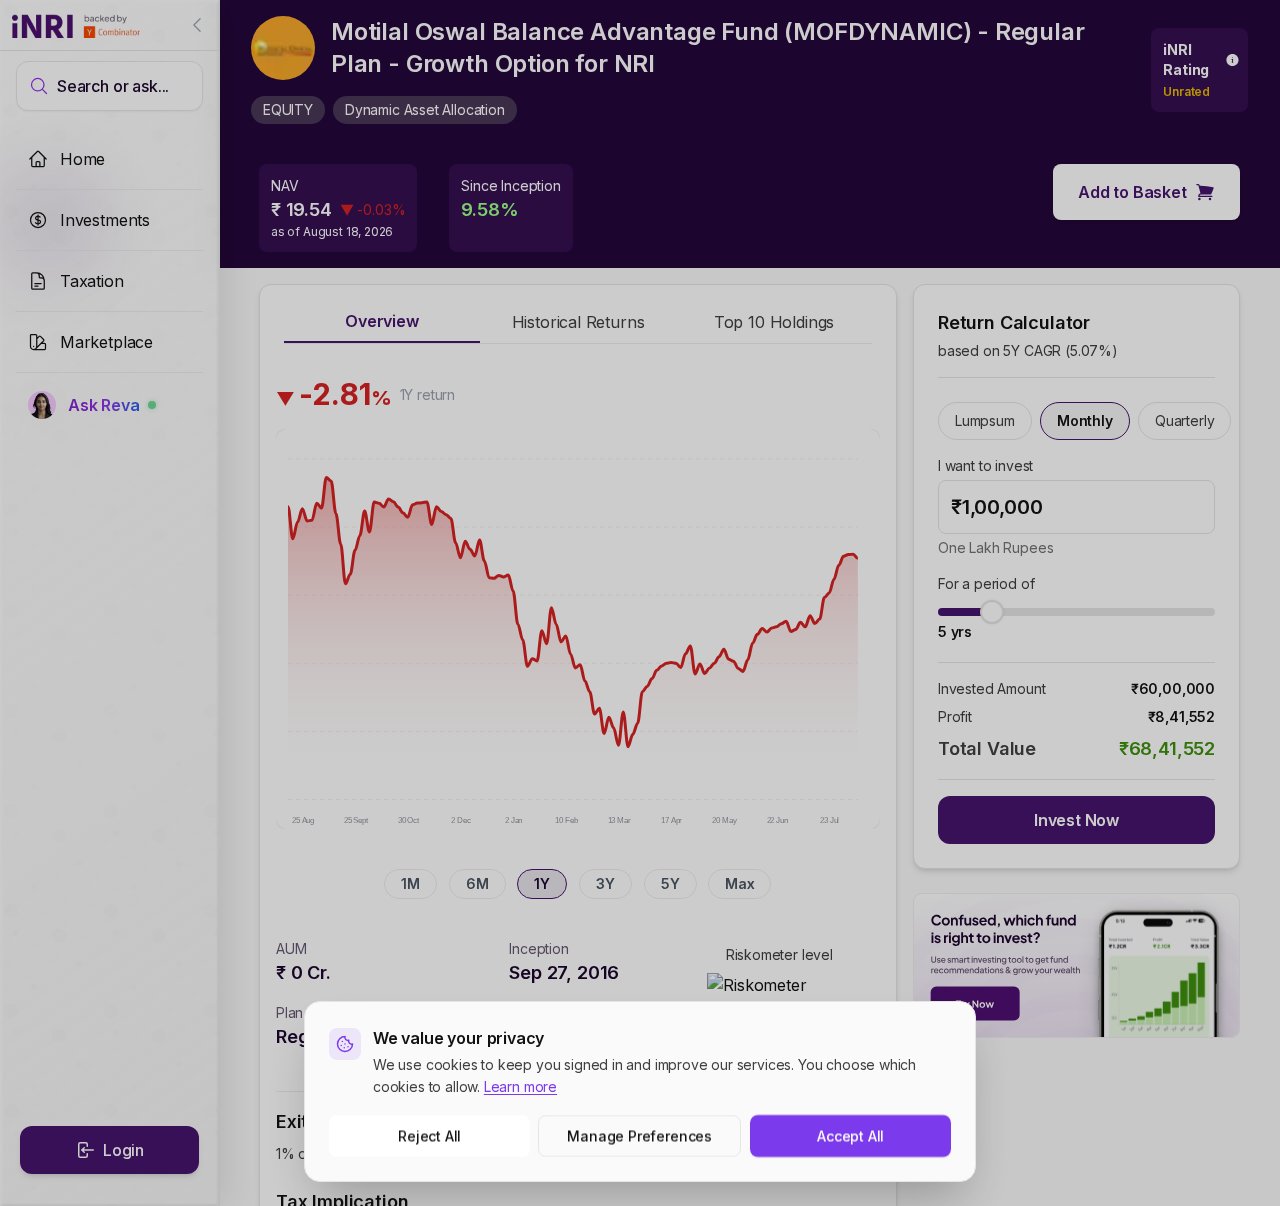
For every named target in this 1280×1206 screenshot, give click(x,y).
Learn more (520, 1086)
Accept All (850, 1135)
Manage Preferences (640, 1135)
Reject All (429, 1135)
